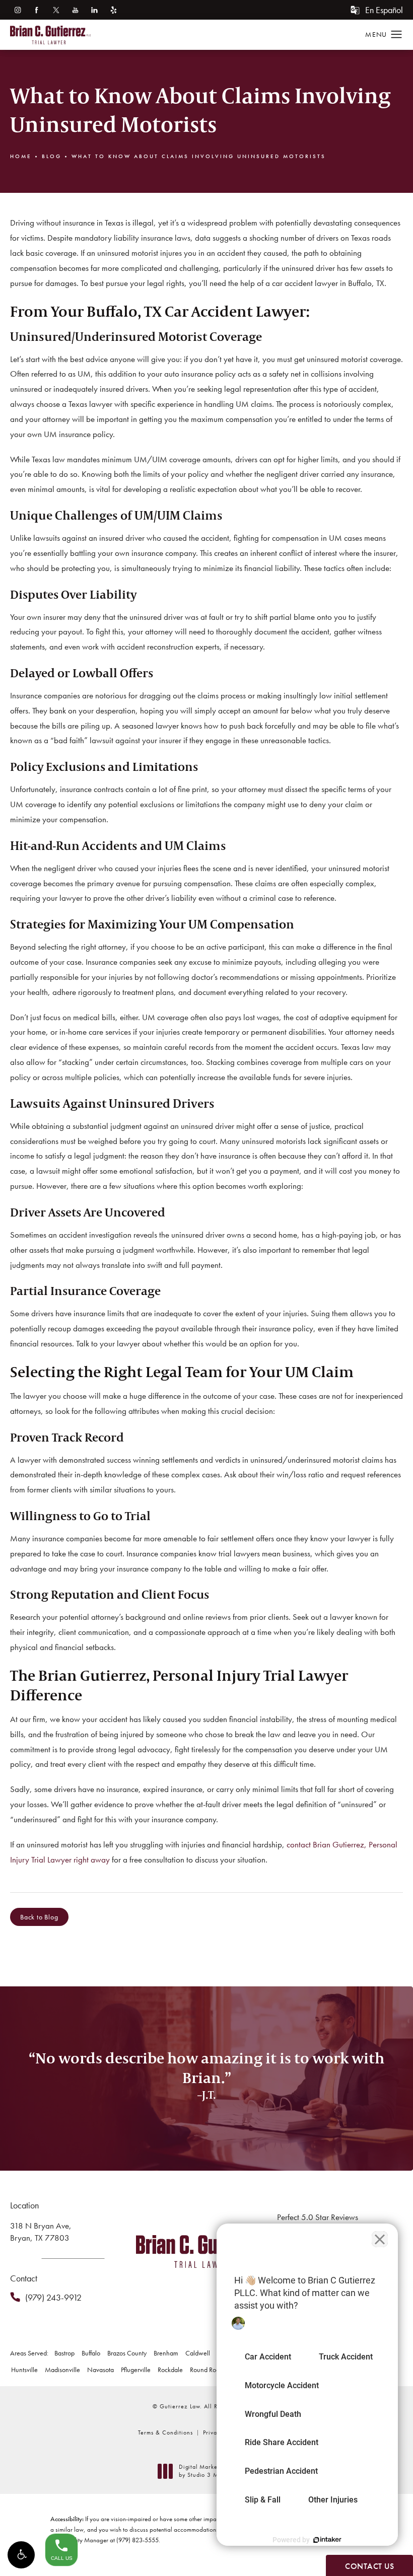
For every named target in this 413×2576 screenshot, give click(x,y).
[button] (21, 2555)
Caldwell (198, 2353)
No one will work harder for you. (206, 2127)
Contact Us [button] (369, 2566)
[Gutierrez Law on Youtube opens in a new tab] (75, 10)
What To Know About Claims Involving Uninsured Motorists (199, 156)
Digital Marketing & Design (217, 2471)
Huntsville (24, 2370)
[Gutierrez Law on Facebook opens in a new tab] (37, 10)
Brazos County (127, 2353)
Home (21, 156)
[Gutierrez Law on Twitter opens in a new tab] (56, 10)
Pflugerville (136, 2370)
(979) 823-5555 (137, 2540)
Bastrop (64, 2353)
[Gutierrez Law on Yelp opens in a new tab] (114, 10)
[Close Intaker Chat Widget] (380, 2239)
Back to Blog (39, 1917)
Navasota (100, 2370)
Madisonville (62, 2370)
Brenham (166, 2353)
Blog (52, 156)
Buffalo (91, 2353)
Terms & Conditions (165, 2432)
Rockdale (170, 2370)
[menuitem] (17, 10)
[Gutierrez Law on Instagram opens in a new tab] (17, 10)
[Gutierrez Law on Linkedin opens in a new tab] (94, 10)
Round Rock (206, 2370)
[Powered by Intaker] (327, 2540)
